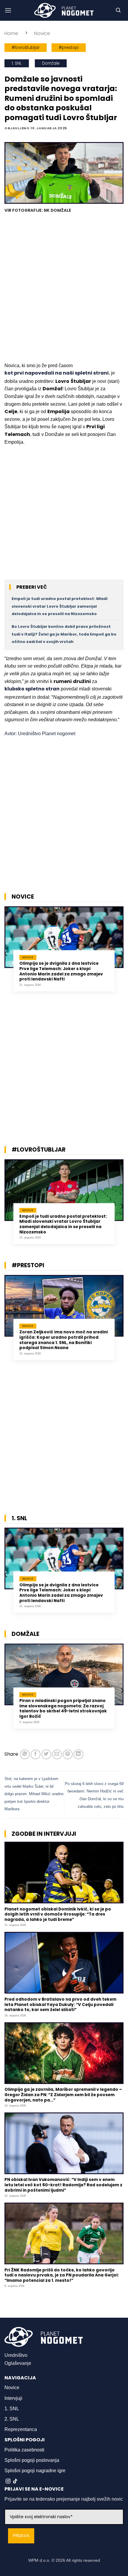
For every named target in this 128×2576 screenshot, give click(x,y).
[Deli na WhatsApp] (25, 1754)
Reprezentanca (21, 2429)
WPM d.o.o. (39, 2560)
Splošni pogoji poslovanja (32, 2460)
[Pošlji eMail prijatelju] (57, 1754)
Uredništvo (16, 2355)
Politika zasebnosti (24, 2450)
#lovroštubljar (26, 48)
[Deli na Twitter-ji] (46, 1754)
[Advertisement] (64, 289)
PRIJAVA (21, 2536)
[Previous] (6, 953)
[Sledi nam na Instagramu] (8, 2481)
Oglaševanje (18, 2363)
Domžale (51, 63)
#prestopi (69, 48)
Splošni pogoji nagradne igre (35, 2471)
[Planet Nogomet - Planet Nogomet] (64, 10)
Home (11, 33)
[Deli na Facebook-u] (36, 1754)
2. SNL (12, 2419)
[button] (8, 10)
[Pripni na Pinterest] (68, 1754)
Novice (42, 33)
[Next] (122, 953)
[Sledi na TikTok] (15, 2481)
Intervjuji (13, 2398)
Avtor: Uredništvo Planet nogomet (40, 734)
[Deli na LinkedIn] (78, 1754)
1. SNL (17, 63)
